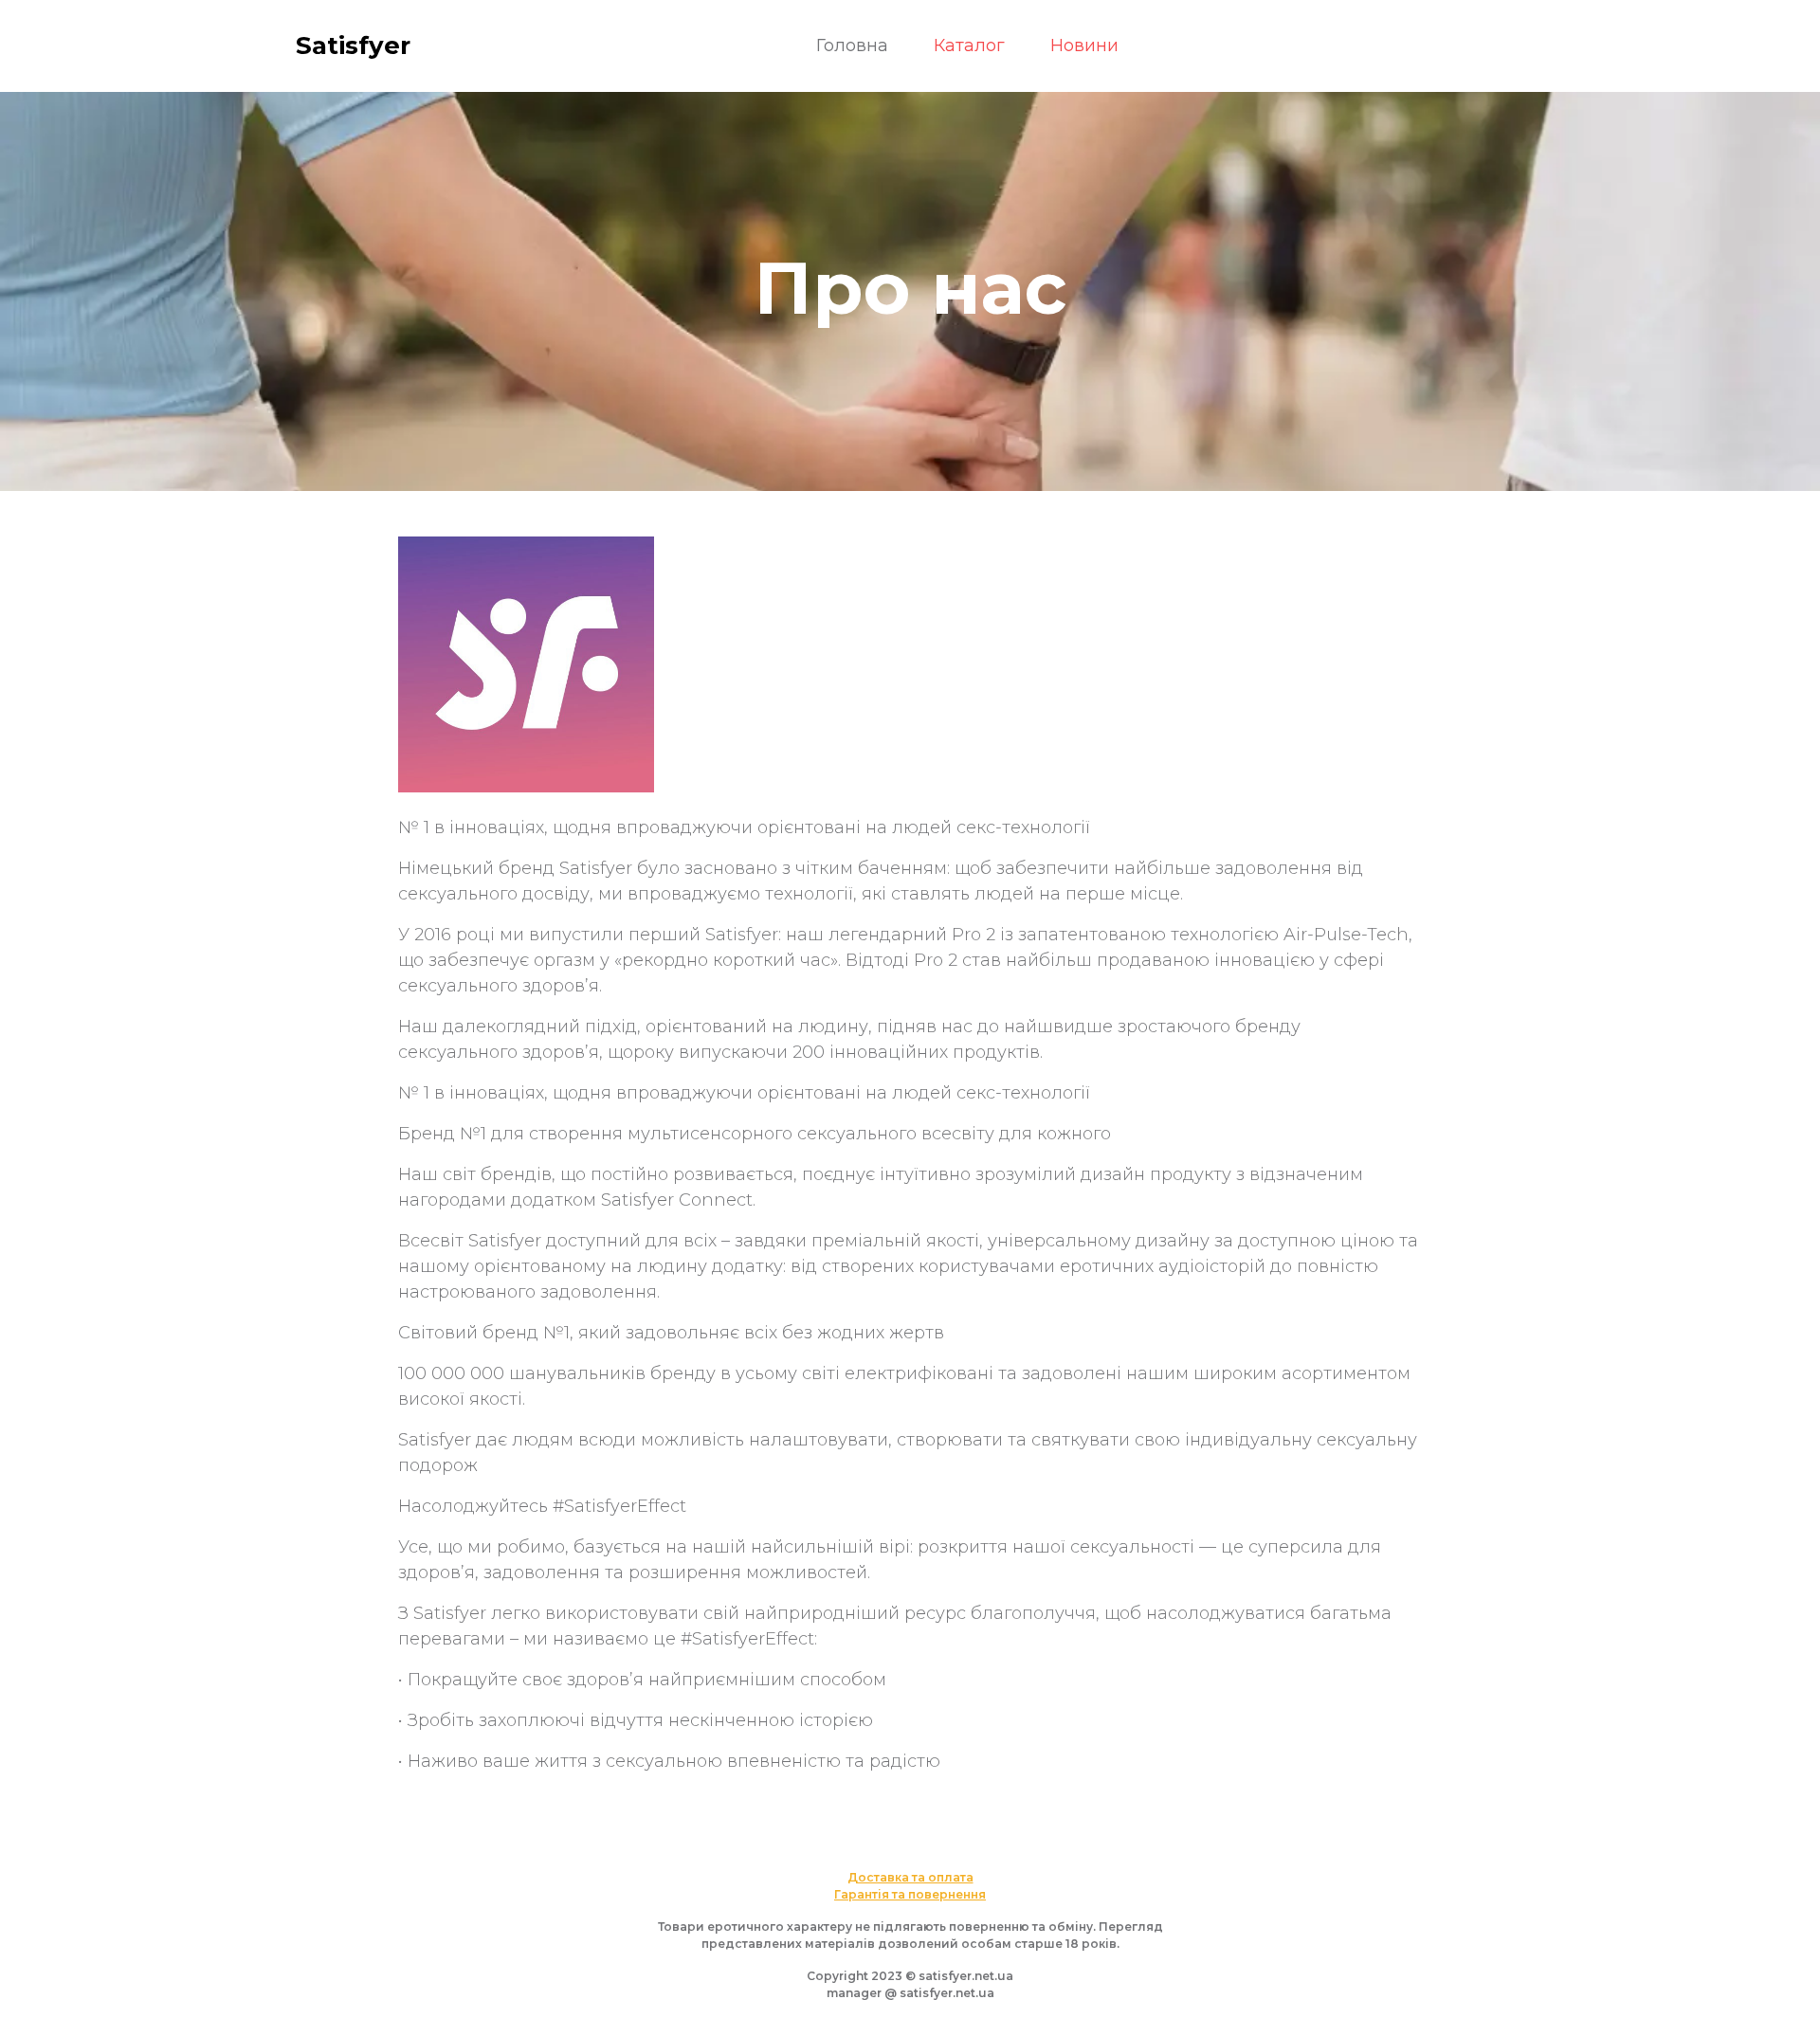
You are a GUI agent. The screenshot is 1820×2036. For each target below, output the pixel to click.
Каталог (969, 45)
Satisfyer (353, 45)
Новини (1084, 45)
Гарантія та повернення (910, 1894)
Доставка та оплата (910, 1877)
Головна (852, 45)
